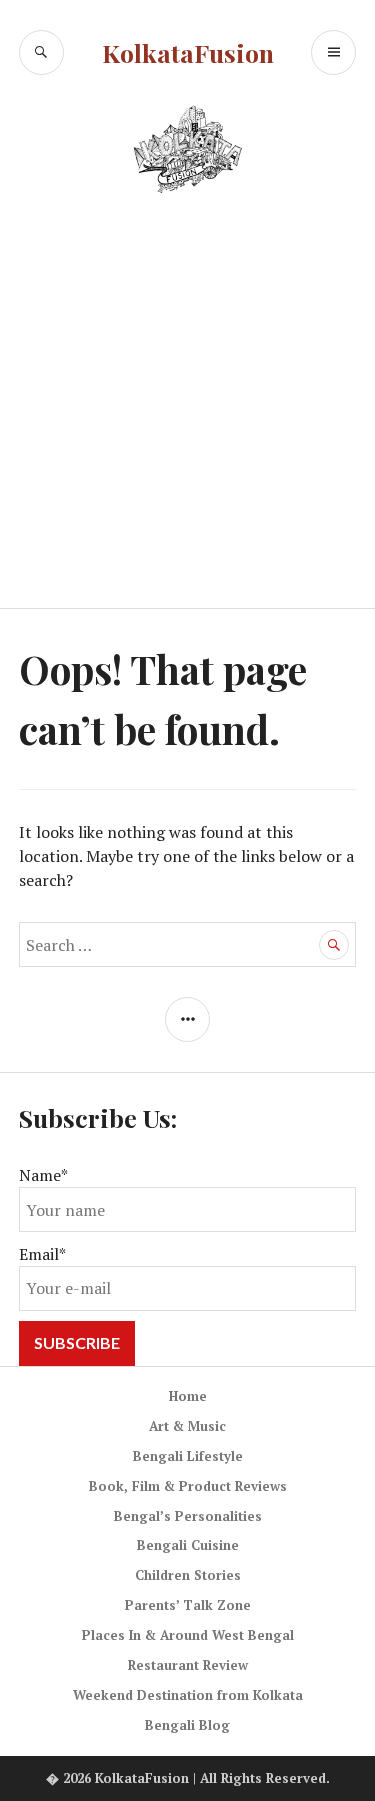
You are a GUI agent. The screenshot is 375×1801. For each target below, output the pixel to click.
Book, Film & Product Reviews (188, 1486)
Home (188, 1396)
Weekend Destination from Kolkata (188, 1695)
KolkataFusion (188, 52)
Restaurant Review (188, 1665)
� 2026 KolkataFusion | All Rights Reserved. (188, 1778)
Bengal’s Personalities (188, 1516)
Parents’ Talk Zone (188, 1605)
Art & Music (187, 1426)
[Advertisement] (187, 411)
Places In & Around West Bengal (188, 1635)
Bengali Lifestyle (188, 1456)
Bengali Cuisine (188, 1545)
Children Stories (188, 1575)
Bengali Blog (187, 1725)
